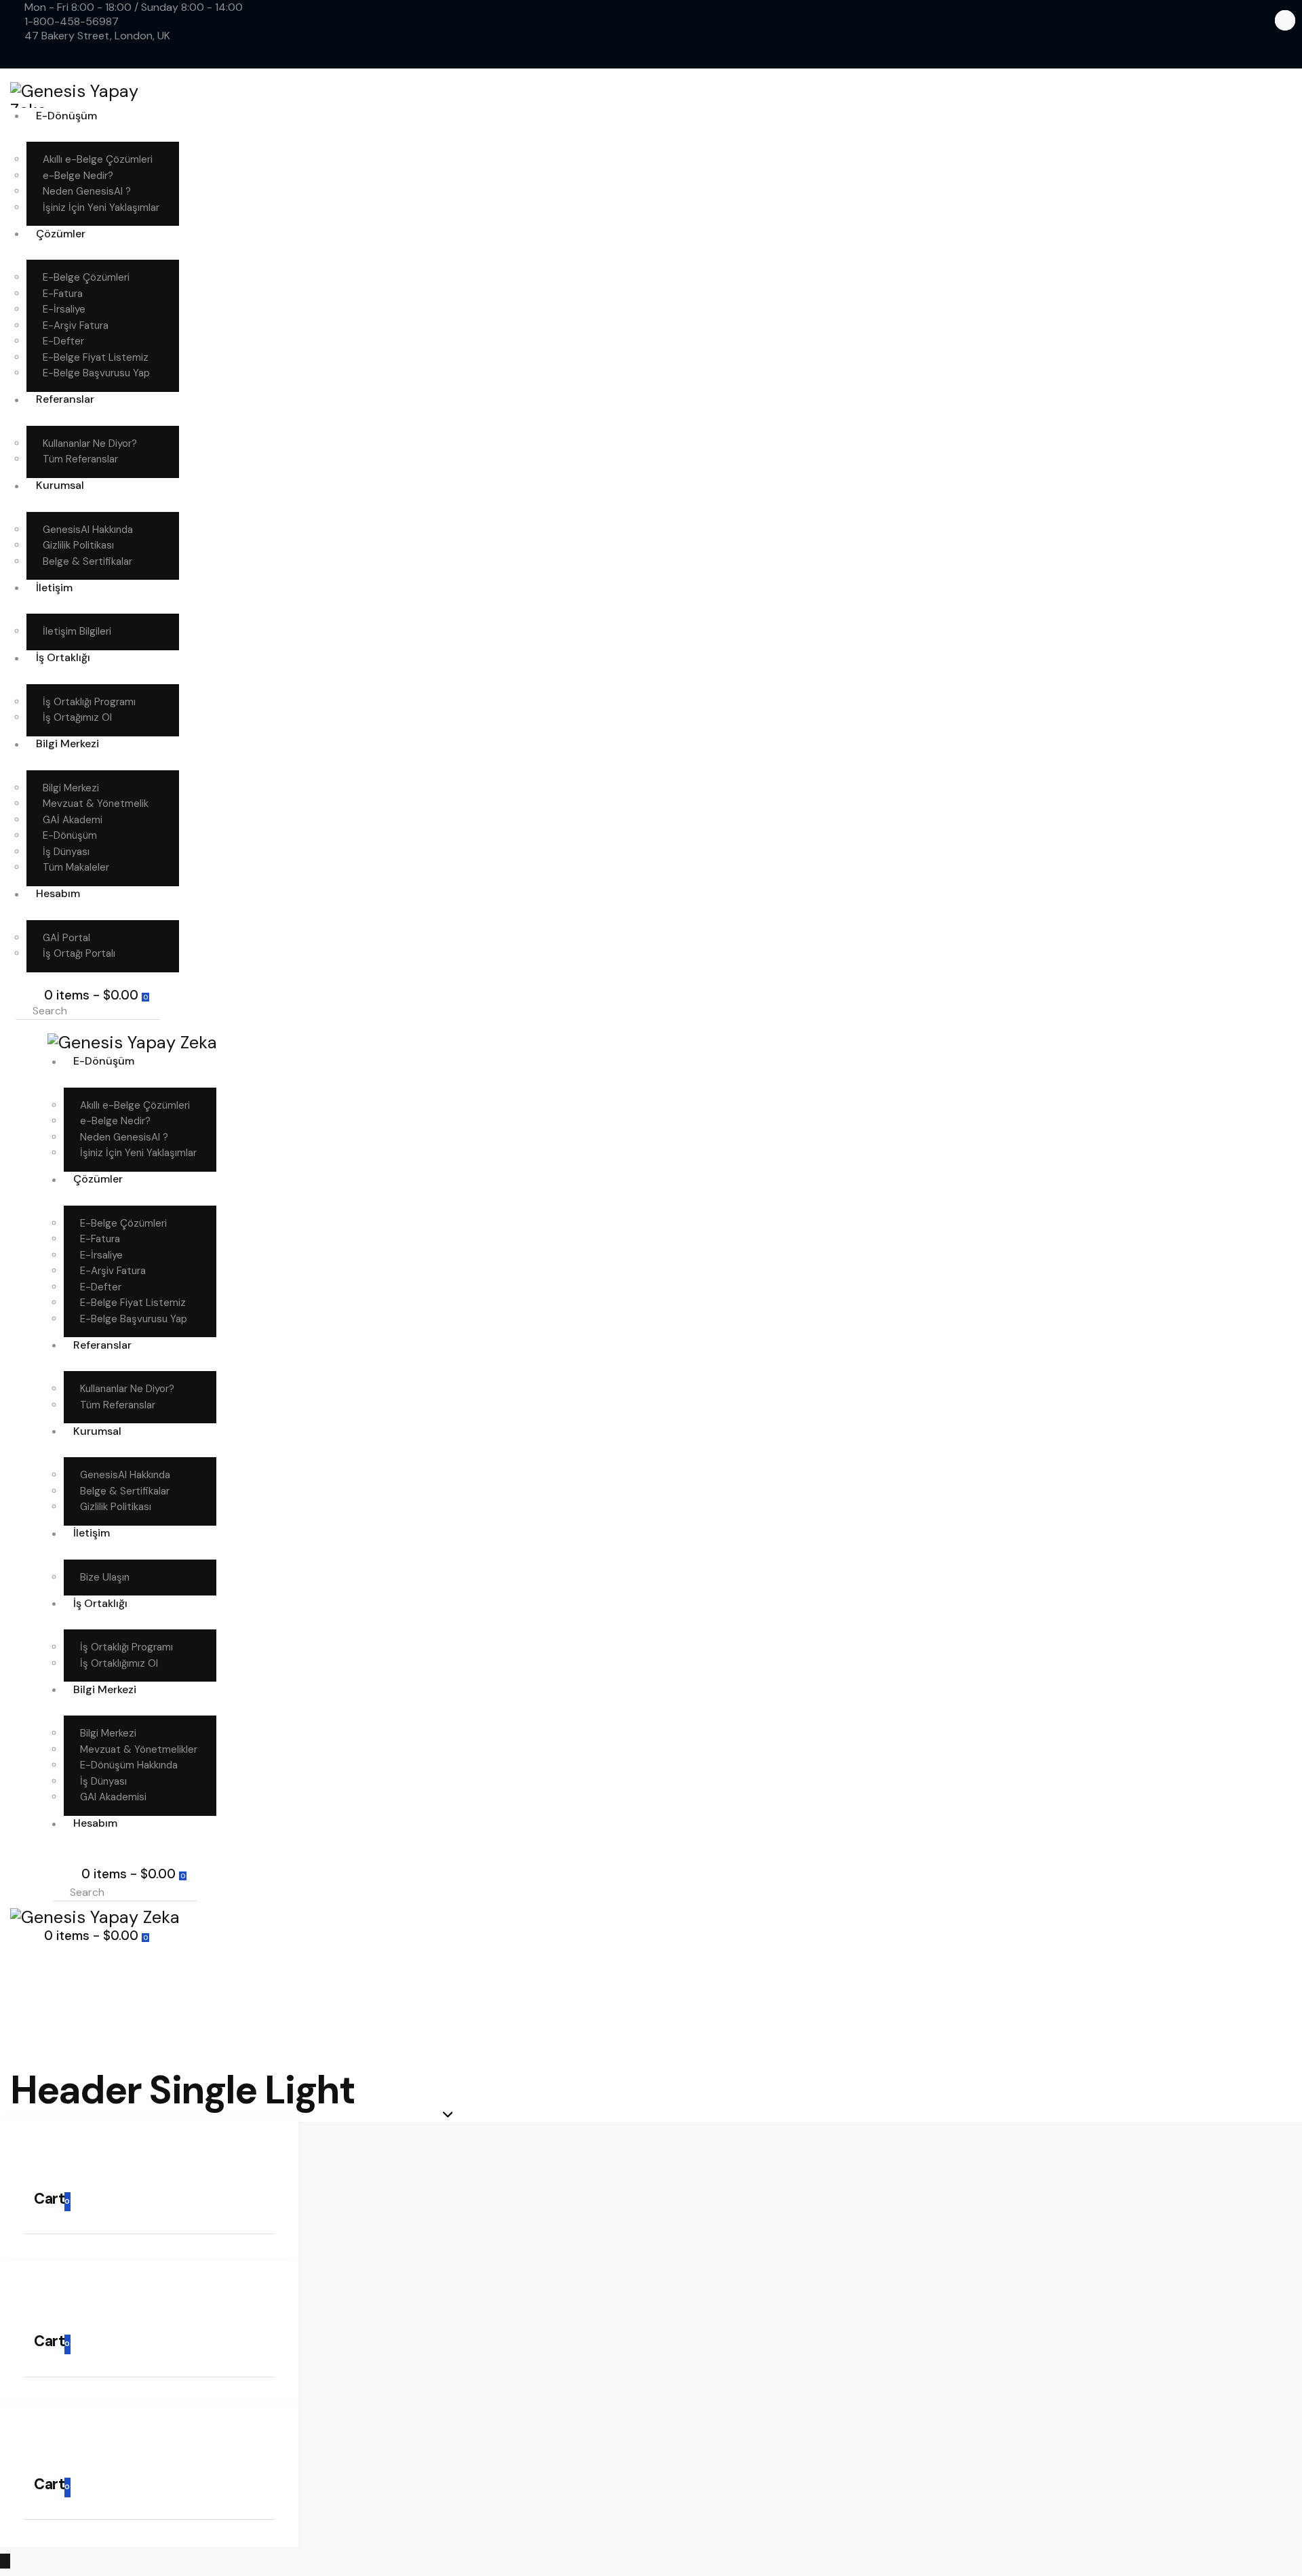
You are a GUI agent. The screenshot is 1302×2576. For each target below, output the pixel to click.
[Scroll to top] (5, 2561)
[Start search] (176, 1010)
